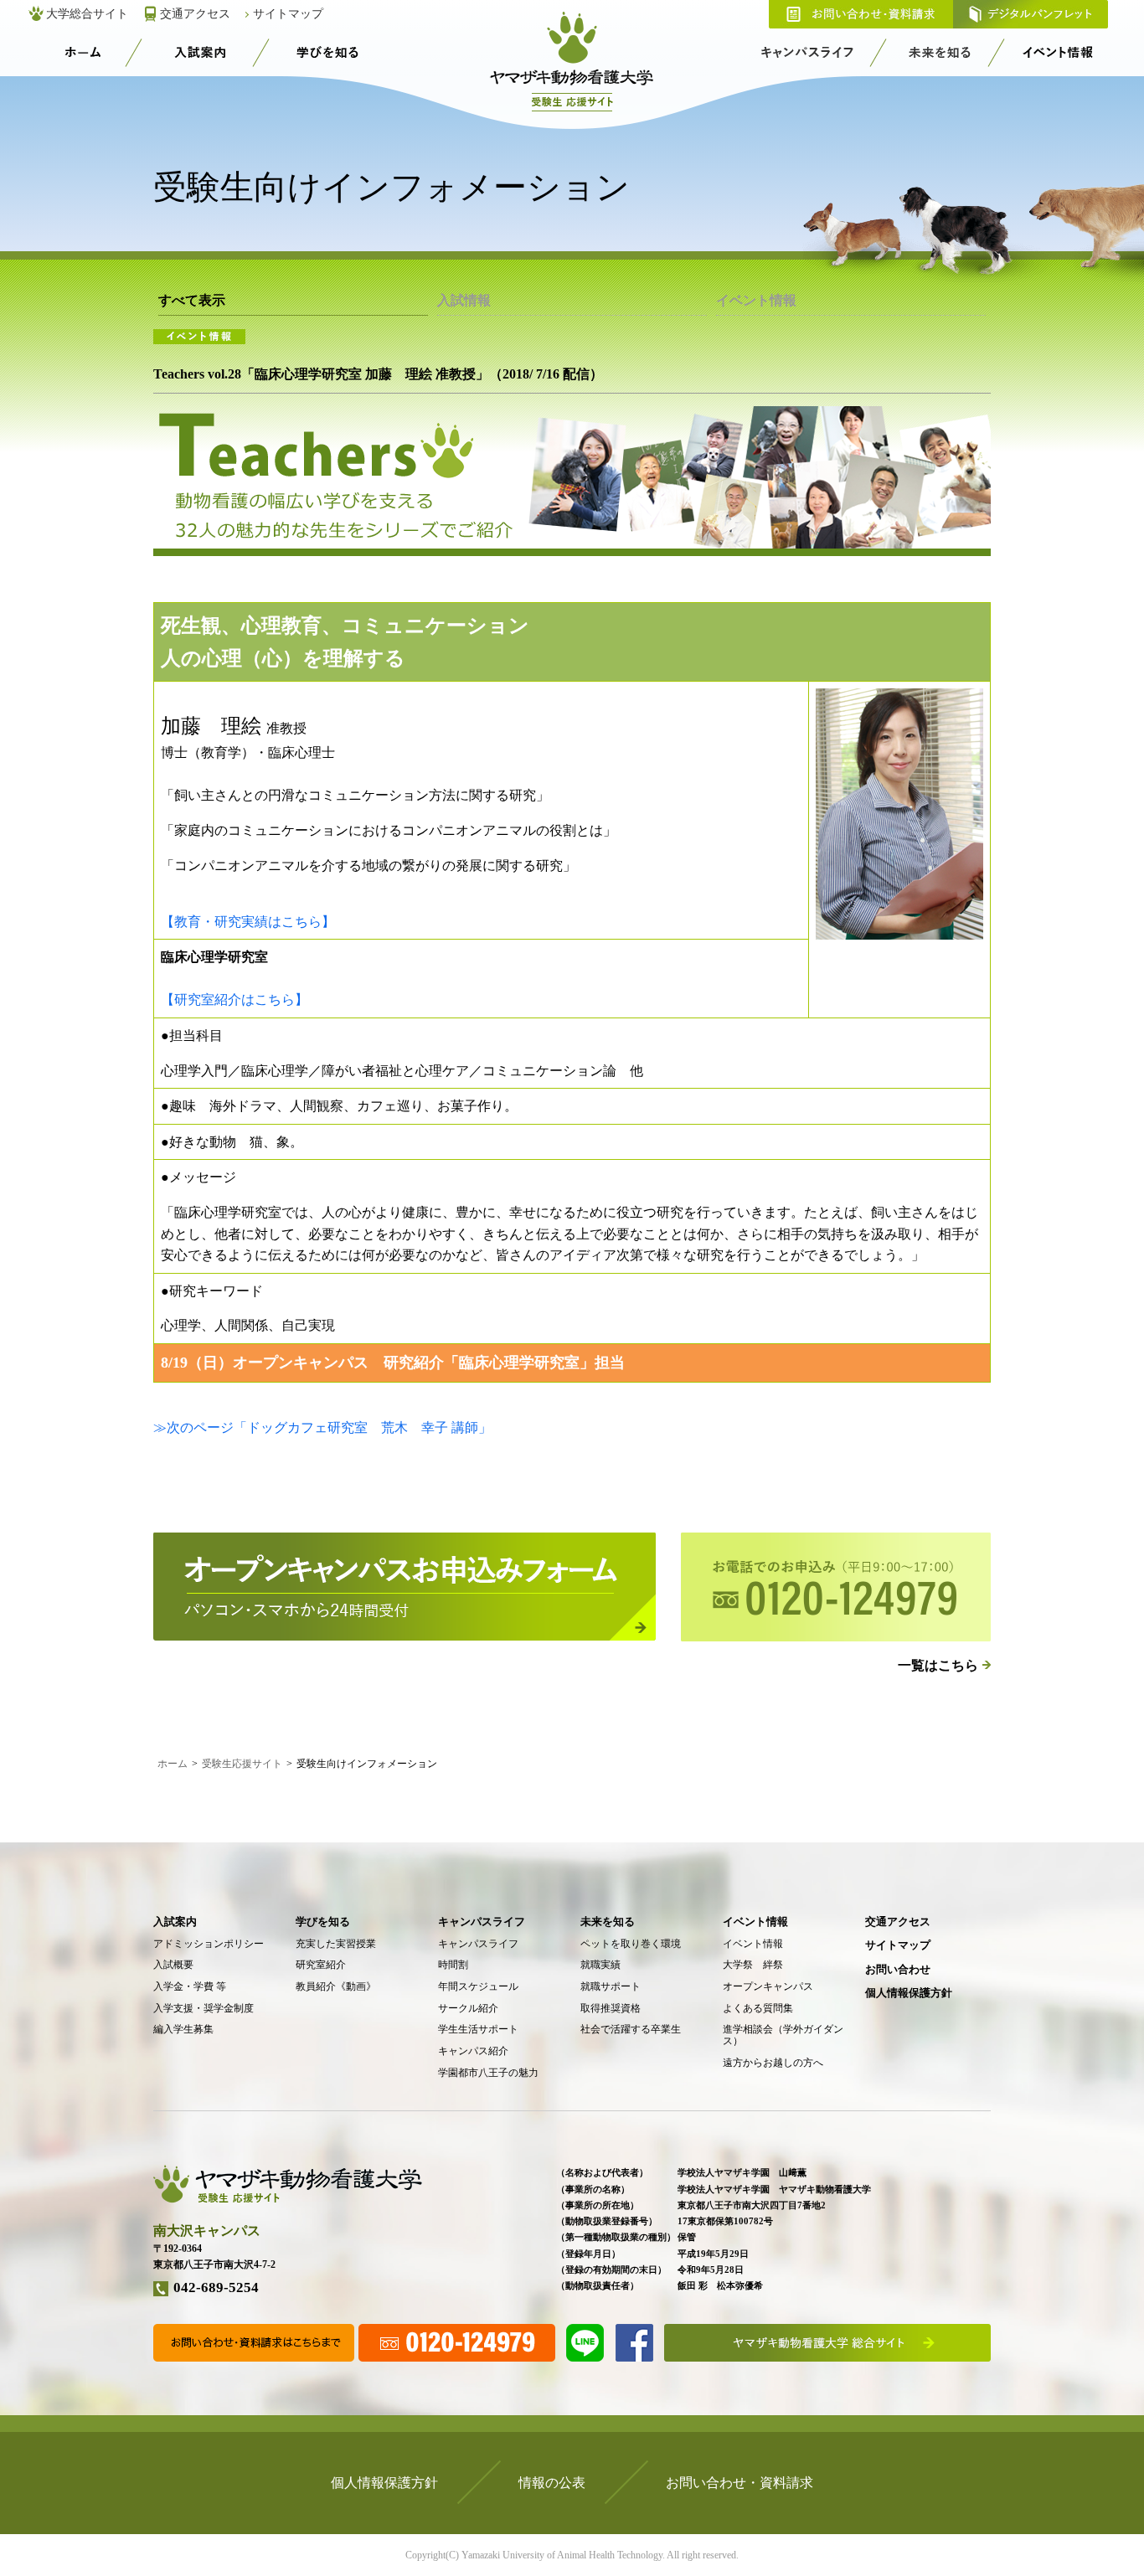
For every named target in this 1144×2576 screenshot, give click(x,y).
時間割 (453, 1965)
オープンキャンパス (768, 1987)
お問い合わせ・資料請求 (861, 14)
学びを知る (327, 52)
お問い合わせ (898, 1969)
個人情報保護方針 (909, 1993)
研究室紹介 (321, 1965)
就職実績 (600, 1965)
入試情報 (464, 300)
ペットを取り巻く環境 (631, 1944)
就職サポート (611, 1987)
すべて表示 (192, 300)
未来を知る (940, 52)
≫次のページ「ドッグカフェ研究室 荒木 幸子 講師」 (322, 1427)
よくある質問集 (758, 2009)
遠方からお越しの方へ (773, 2063)
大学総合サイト (87, 14)
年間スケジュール (478, 1987)
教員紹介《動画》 (336, 1987)
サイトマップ (288, 14)
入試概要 (173, 1965)
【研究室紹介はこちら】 (234, 999)
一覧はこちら (938, 1665)
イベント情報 (1058, 52)
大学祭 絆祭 (753, 1965)
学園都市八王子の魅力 (488, 2073)
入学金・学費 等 (190, 1987)
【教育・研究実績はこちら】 (248, 922)
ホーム (173, 1764)
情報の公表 (552, 2483)
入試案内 (200, 52)
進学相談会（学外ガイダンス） (783, 2035)
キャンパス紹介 (473, 2051)
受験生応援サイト (82, 52)
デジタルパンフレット (1031, 14)
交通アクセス (195, 14)
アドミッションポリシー (209, 1944)
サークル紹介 (468, 2009)
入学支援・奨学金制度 (204, 2009)
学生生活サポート (478, 2030)
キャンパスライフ (808, 52)
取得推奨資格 (611, 2009)
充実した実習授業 (336, 1944)
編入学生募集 (183, 2030)
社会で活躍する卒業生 (631, 2030)
